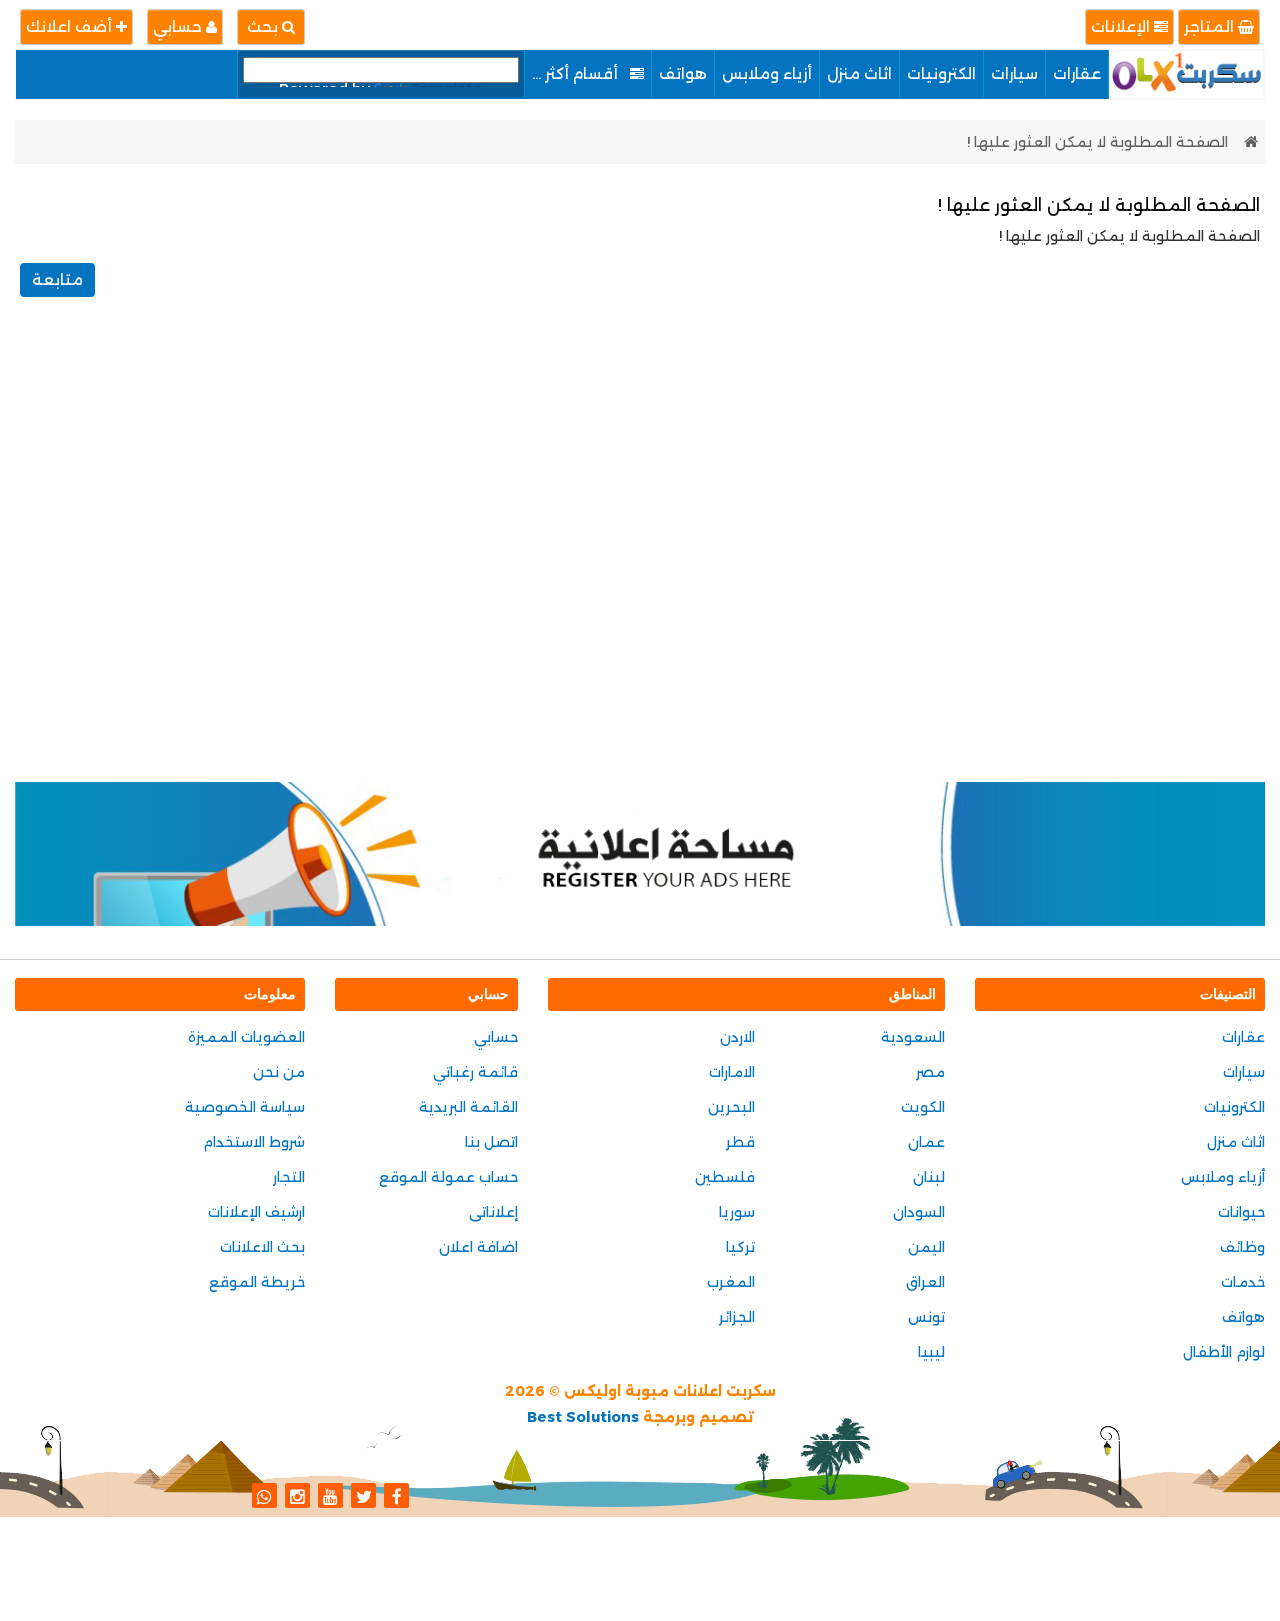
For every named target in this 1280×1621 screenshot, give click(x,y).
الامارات (732, 1072)
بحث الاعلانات (262, 1247)
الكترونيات (941, 73)
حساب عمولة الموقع (448, 1177)
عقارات (1077, 73)
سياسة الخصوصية (245, 1107)
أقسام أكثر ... (577, 73)
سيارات (1014, 73)
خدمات (1243, 1282)
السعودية (913, 1037)
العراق (925, 1282)
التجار (289, 1177)
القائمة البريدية (468, 1107)
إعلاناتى (493, 1212)
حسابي (179, 26)
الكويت (923, 1107)
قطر (740, 1142)
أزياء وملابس (767, 73)
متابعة (57, 279)
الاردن (737, 1037)
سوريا (737, 1212)
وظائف (1242, 1247)
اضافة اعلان (478, 1247)
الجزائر (737, 1317)
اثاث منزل (859, 73)
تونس (926, 1317)
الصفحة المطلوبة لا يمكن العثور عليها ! (1097, 142)
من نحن (279, 1072)
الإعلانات (1122, 26)
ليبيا (931, 1352)
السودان (919, 1212)
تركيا (740, 1247)
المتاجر (1211, 26)
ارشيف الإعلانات (256, 1212)
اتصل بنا (491, 1142)
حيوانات (1241, 1212)
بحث (264, 26)
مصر (930, 1072)
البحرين (731, 1107)
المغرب (731, 1282)
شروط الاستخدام (254, 1142)
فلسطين (725, 1177)
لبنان (929, 1177)
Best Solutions (583, 1417)
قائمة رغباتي (475, 1072)
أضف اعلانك (71, 26)
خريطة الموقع (257, 1282)
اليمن (926, 1247)
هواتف (683, 73)
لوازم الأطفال (1224, 1352)
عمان (926, 1142)
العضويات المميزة (246, 1037)
